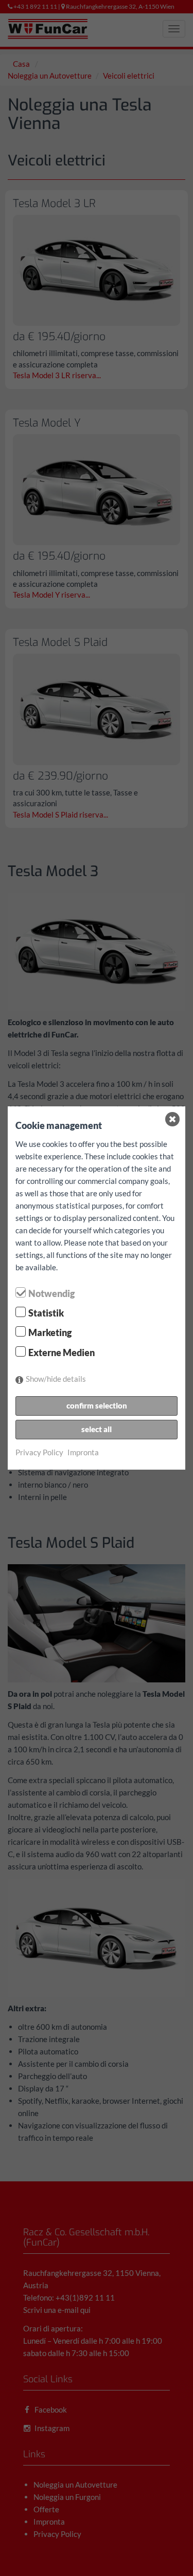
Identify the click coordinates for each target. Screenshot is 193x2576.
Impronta (83, 1452)
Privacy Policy (39, 1452)
